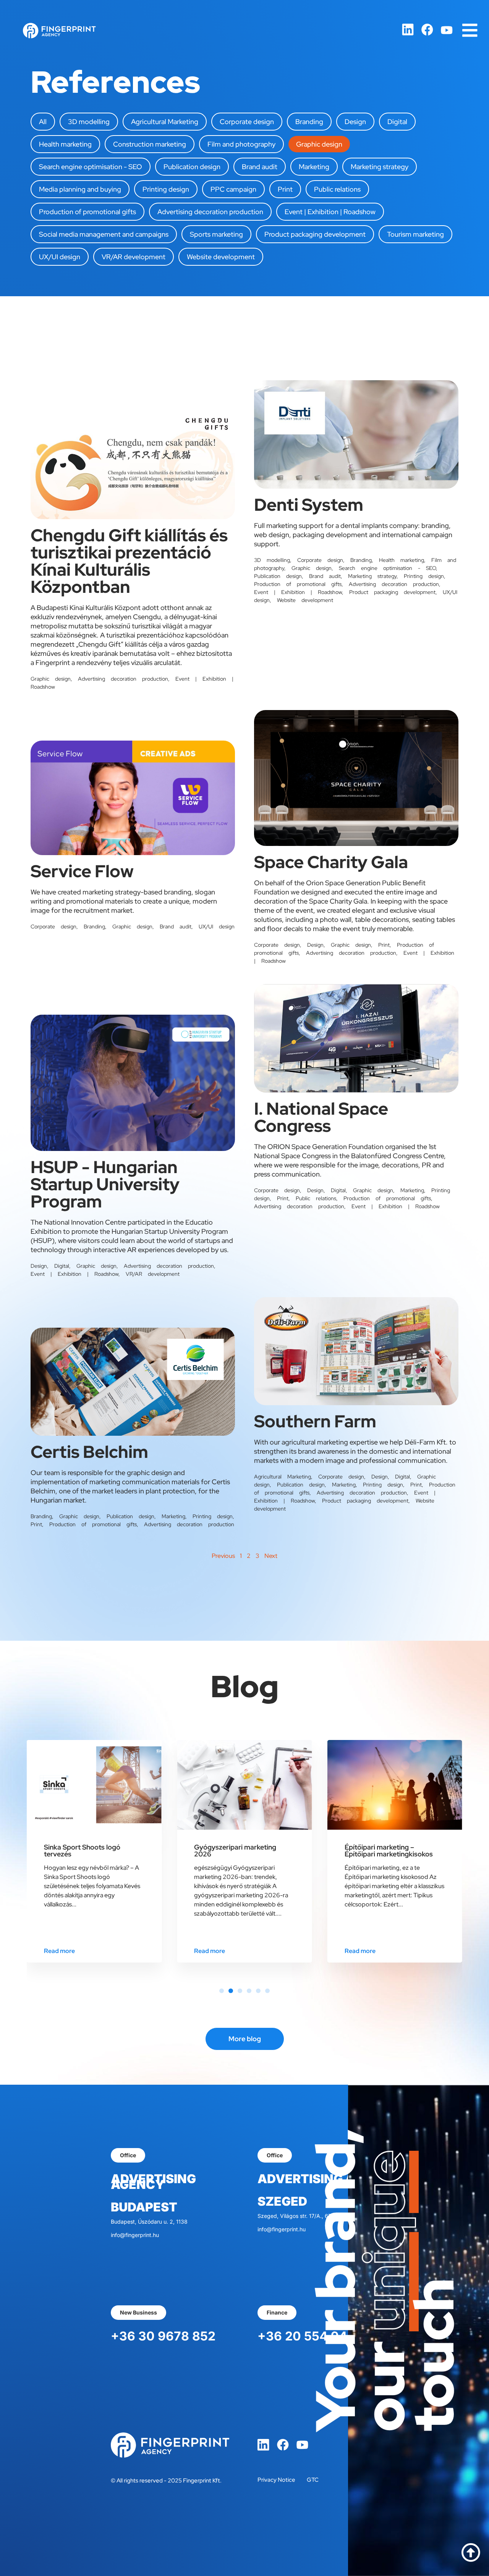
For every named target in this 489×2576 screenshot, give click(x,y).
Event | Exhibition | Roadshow (330, 212)
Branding (309, 122)
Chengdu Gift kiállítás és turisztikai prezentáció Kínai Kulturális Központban (129, 561)
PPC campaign (233, 189)
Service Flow (82, 871)
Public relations (337, 189)
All (43, 122)
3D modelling (89, 122)
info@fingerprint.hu (135, 2235)
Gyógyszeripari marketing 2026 (85, 1850)
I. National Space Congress (321, 1117)
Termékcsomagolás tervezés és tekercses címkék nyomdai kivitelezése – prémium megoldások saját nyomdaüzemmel (394, 1861)
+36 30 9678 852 (163, 2336)
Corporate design (247, 122)
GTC (313, 2480)
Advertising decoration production (210, 212)
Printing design (166, 189)
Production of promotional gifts (87, 212)
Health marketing (65, 144)
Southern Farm (315, 1421)
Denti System (309, 505)
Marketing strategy (380, 167)
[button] (222, 1991)
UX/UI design (60, 257)
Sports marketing (216, 234)
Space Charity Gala (331, 862)
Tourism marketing (415, 234)
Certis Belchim (89, 1452)
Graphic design (319, 144)
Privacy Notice (276, 2480)
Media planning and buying (80, 189)
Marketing (314, 167)
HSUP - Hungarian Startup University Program (105, 1184)
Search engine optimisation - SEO (91, 167)
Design (355, 122)
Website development (221, 257)
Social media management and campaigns (104, 234)
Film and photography (241, 144)
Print (285, 189)
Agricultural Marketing (165, 122)
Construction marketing (150, 144)
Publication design (192, 167)
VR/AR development (134, 257)
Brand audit (260, 167)
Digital (397, 122)
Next (271, 1556)
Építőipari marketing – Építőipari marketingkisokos (238, 1850)
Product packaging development (315, 234)
